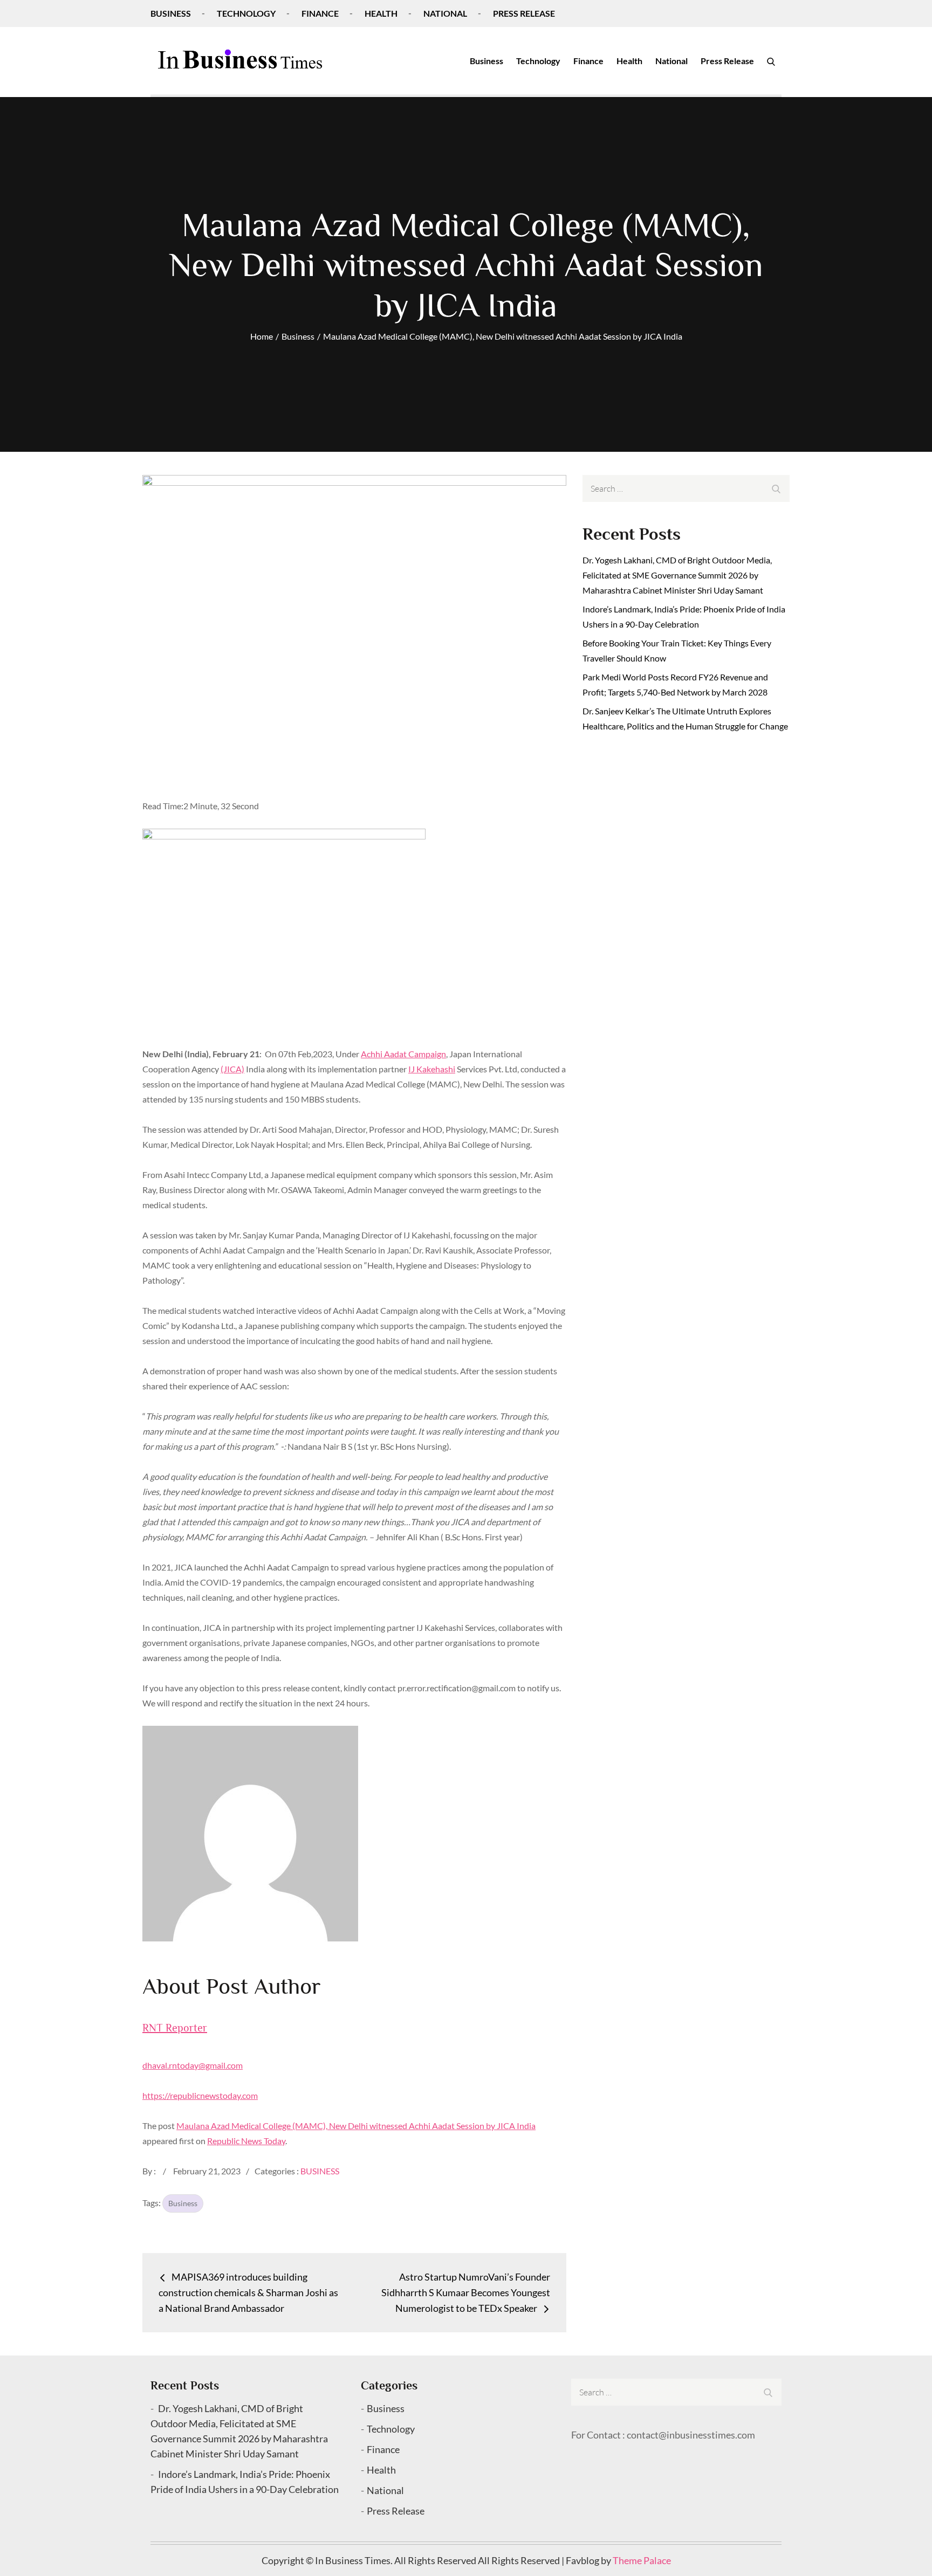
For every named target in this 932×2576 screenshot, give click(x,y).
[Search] (771, 61)
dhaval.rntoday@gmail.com (193, 2065)
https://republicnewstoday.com (200, 2095)
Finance (320, 13)
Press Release (524, 13)
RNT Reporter (175, 2028)
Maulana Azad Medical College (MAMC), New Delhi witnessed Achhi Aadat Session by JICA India (356, 2126)
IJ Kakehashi (432, 1069)
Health (381, 13)
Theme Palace (642, 2560)
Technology (246, 13)
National (445, 13)
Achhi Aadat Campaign (403, 1054)
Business (171, 13)
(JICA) (232, 1069)
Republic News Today (246, 2141)
